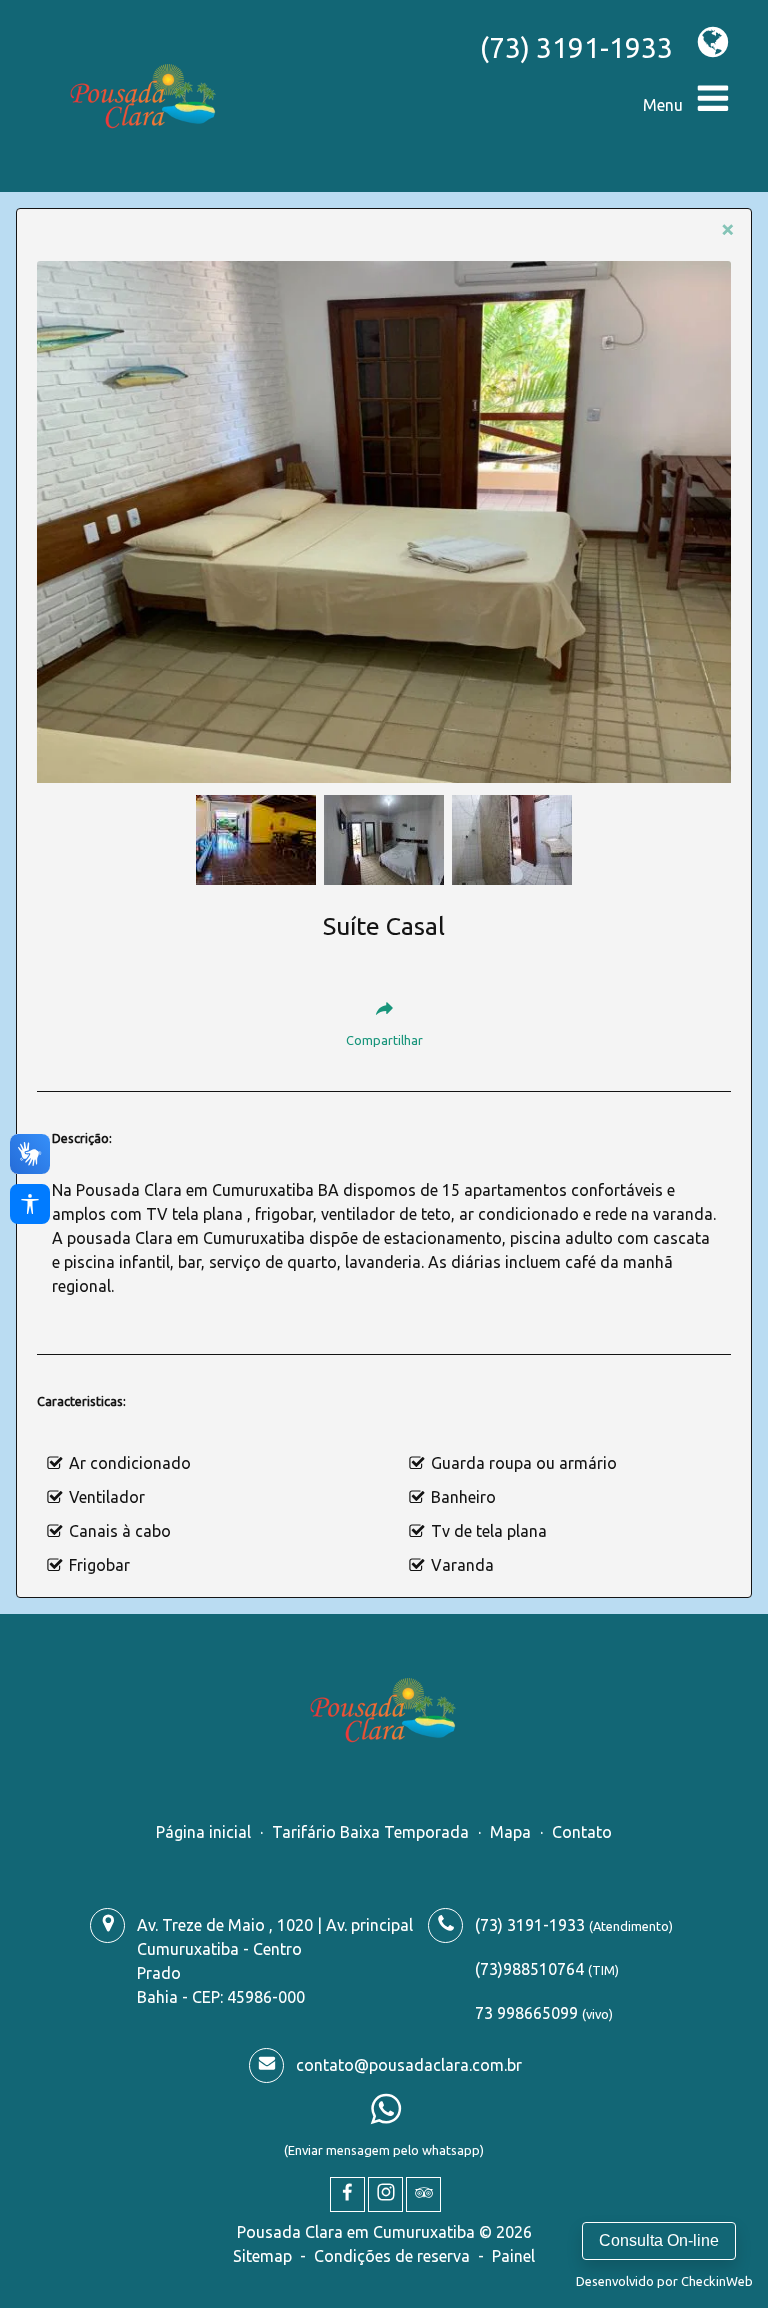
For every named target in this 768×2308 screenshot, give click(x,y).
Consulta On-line (659, 2240)
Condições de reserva (392, 2256)
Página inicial (203, 1832)
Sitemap (262, 2256)
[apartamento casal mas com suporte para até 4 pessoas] (384, 522)
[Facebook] (347, 2194)
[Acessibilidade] (30, 1204)
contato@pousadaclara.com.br (409, 2065)
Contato (582, 1832)
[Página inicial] (144, 96)
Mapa (510, 1832)
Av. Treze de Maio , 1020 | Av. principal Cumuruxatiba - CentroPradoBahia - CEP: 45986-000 (275, 1961)
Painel (513, 2256)
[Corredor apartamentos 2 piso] (256, 838)
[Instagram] (385, 2194)
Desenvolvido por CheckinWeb (664, 2281)
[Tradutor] (703, 42)
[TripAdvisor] (423, 2194)
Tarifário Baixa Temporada (370, 1832)
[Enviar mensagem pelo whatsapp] (386, 2115)
